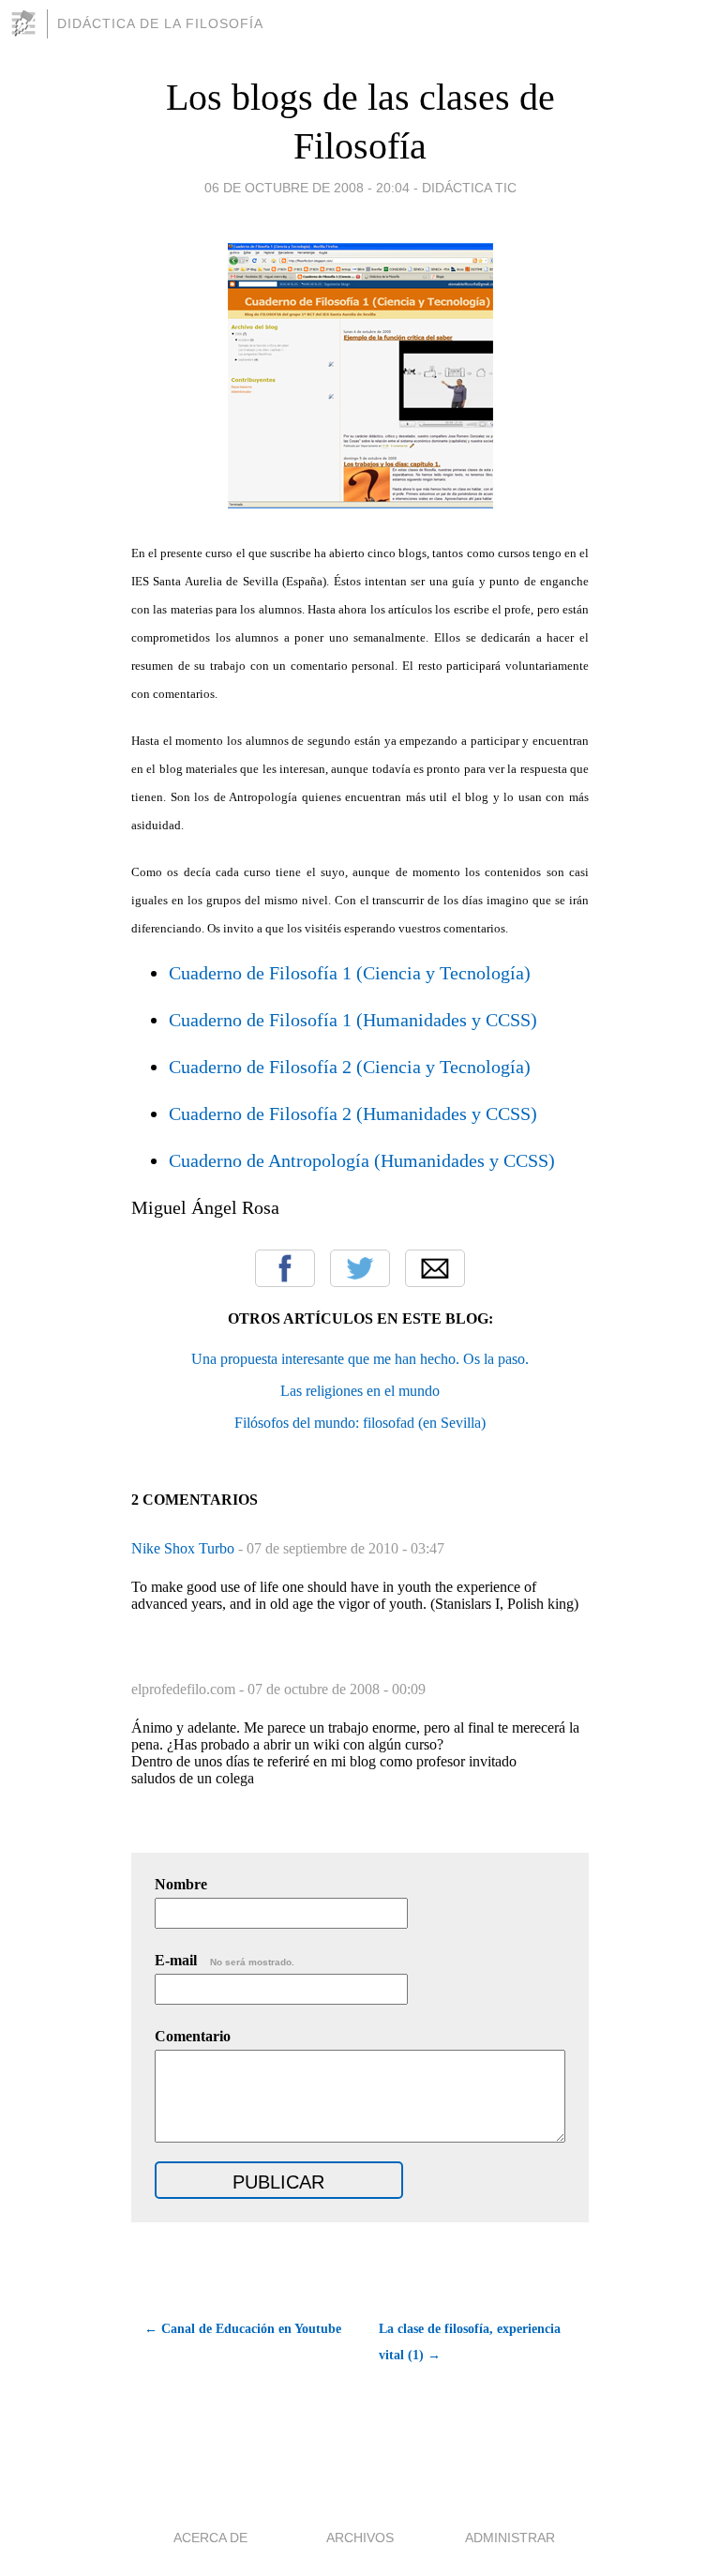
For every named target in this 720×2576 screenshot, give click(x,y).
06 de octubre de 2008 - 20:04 (307, 188)
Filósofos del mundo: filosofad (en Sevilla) (360, 1423)
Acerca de (210, 2538)
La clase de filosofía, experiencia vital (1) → (470, 2342)
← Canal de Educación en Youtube (243, 2329)
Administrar (510, 2538)
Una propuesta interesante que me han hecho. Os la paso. (360, 1359)
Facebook (285, 1268)
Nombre (181, 1884)
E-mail (225, 1960)
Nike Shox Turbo (185, 1548)
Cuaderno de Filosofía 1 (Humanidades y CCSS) (353, 1020)
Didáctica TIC (469, 188)
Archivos (360, 2538)
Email (435, 1268)
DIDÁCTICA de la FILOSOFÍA (160, 23)
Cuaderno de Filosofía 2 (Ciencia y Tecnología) (350, 1067)
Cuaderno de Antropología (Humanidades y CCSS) (362, 1160)
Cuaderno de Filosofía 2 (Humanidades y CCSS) (353, 1114)
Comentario (193, 2036)
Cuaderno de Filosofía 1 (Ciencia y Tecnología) (350, 973)
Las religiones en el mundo (360, 1391)
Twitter (360, 1268)
